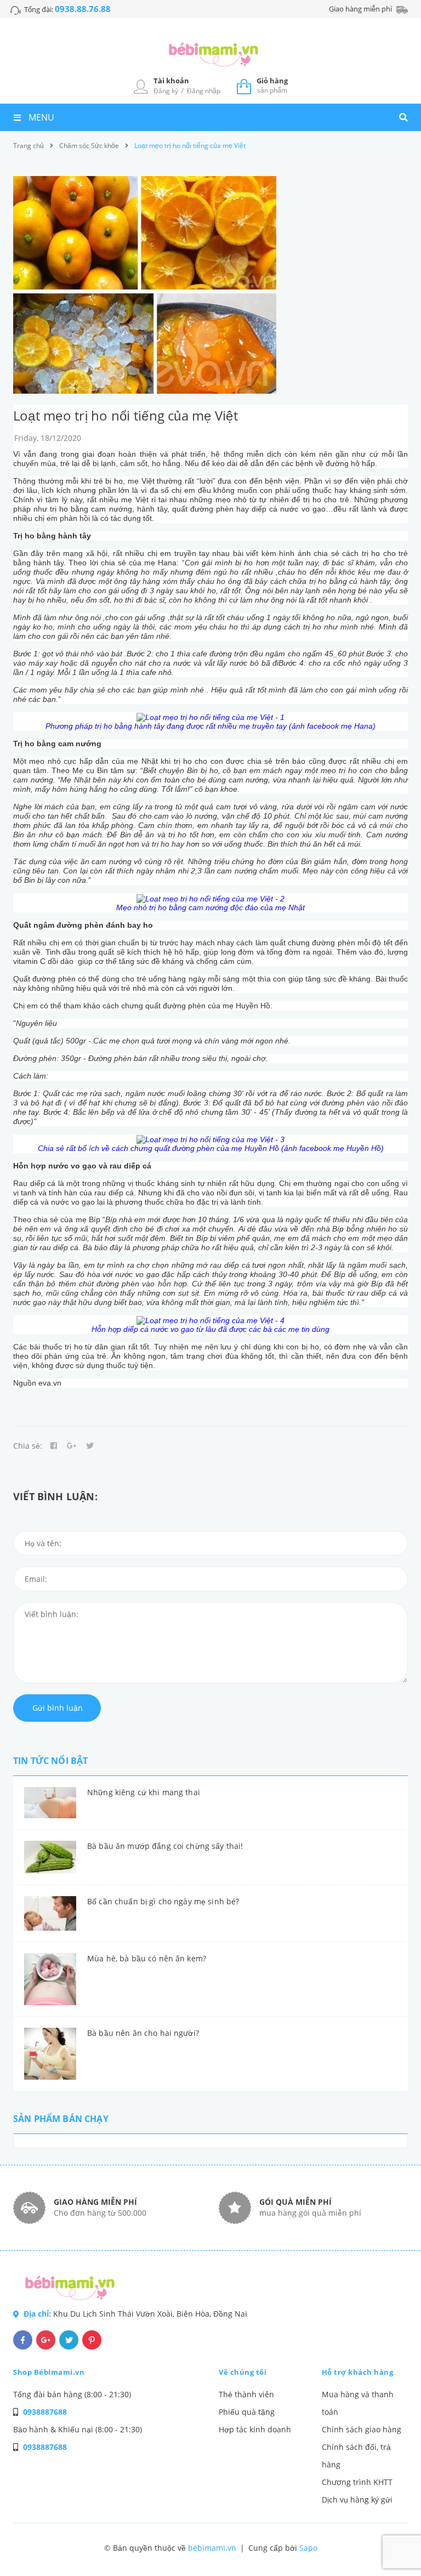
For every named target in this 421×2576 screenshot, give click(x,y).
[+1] (72, 1446)
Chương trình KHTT (357, 2482)
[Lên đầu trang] (391, 2549)
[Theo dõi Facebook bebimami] (23, 2340)
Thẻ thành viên (246, 2394)
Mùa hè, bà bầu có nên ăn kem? (147, 1958)
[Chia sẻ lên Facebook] (54, 1446)
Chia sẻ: (28, 1446)
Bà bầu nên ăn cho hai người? (143, 2033)
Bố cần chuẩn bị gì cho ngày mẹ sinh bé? (163, 1901)
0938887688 (45, 2412)
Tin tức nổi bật (50, 1761)
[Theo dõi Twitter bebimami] (69, 2340)
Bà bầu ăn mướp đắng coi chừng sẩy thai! (165, 1846)
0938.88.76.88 (83, 9)
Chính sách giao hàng (362, 2429)
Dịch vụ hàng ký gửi (357, 2500)
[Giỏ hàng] (244, 86)
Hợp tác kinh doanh (255, 2429)
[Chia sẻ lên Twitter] (90, 1446)
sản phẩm (272, 85)
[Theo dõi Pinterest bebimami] (92, 2340)
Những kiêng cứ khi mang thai (144, 1792)
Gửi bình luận (58, 1708)
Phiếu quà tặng (247, 2412)
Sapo (308, 2548)
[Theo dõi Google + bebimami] (46, 2340)
